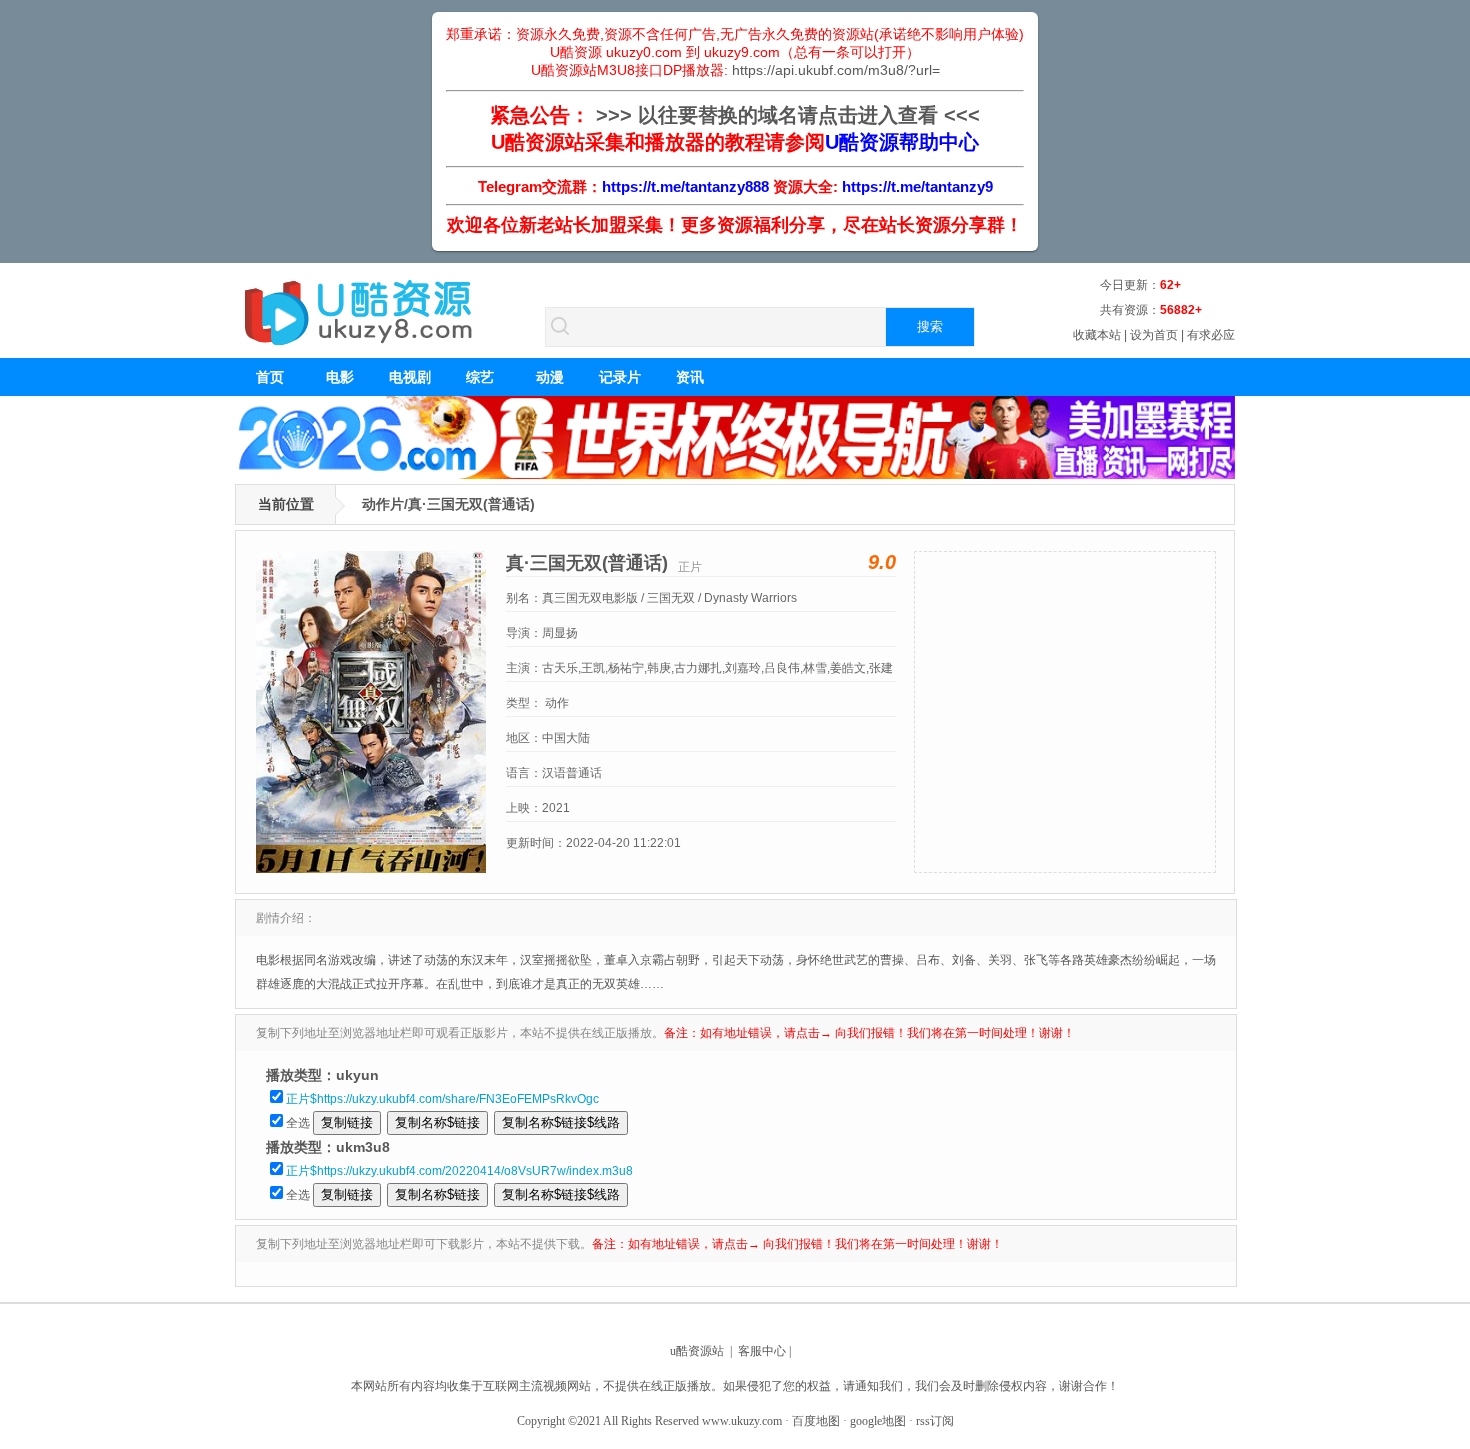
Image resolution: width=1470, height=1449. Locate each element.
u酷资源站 (697, 1351)
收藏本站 (1097, 335)
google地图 (878, 1421)
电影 (340, 377)
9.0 (882, 562)
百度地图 (816, 1421)
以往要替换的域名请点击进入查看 (788, 115)
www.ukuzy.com (742, 1421)
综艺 (480, 377)
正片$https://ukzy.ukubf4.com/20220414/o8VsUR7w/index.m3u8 (459, 1171)
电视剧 (410, 377)
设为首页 (1154, 335)
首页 (270, 377)
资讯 (690, 377)
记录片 (620, 377)
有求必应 (1211, 335)
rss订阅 (935, 1421)
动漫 (550, 377)
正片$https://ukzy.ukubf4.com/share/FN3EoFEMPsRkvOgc (442, 1099)
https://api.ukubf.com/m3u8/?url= (836, 70)
